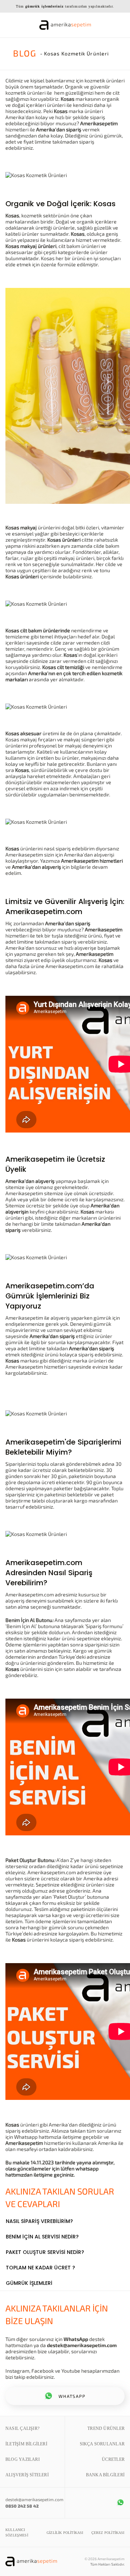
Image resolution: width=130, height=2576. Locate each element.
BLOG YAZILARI (23, 2459)
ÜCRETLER (113, 2459)
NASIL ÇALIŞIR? (22, 2428)
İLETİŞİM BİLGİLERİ (26, 2444)
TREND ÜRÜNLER (106, 2428)
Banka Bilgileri (105, 2475)
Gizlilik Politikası (65, 2533)
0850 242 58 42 (22, 2506)
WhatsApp (76, 2339)
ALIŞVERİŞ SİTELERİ (27, 2475)
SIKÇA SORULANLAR (102, 2444)
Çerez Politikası (108, 2533)
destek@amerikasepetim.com (82, 2345)
